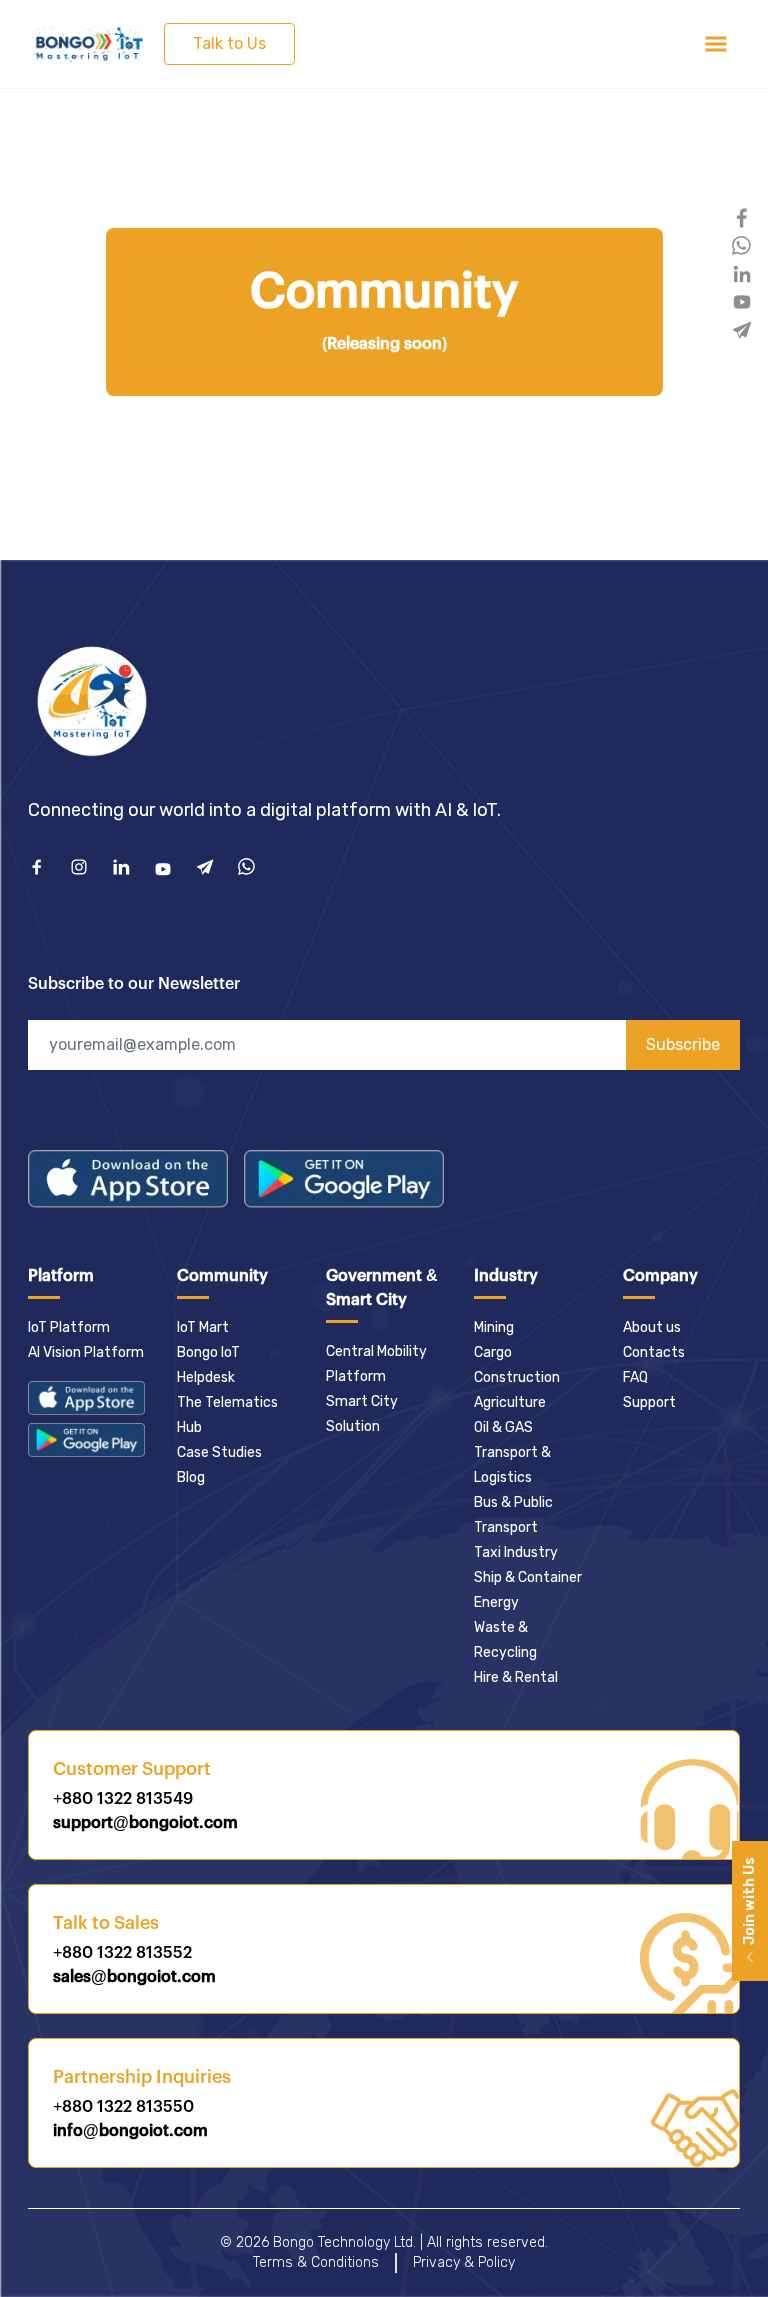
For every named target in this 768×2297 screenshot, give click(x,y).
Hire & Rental (516, 1677)
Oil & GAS (503, 1427)
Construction (517, 1377)
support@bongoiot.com (145, 1823)
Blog (191, 1477)
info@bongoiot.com (130, 2131)
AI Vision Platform (86, 1352)
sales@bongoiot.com (134, 1977)
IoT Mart (203, 1327)
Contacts (654, 1352)
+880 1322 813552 (122, 1953)
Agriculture (510, 1402)
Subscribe (683, 1044)
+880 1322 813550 (123, 2107)
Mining (494, 1327)
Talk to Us (229, 43)
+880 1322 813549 (123, 1799)
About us (652, 1327)
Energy (496, 1602)
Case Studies (219, 1452)
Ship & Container (528, 1577)
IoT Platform (69, 1327)
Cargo (493, 1352)
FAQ (635, 1377)
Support (649, 1402)
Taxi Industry (516, 1552)
